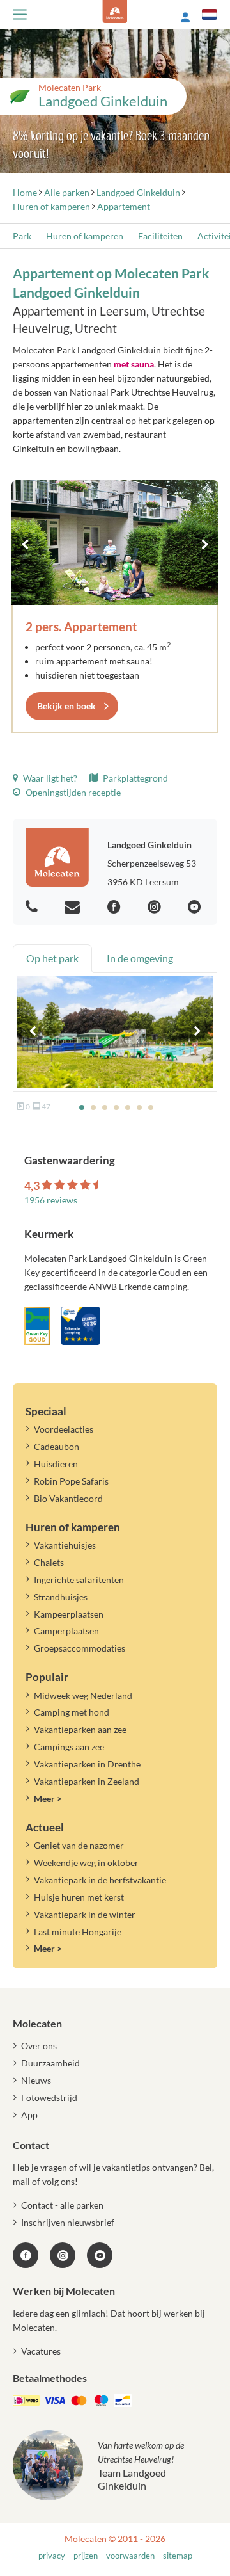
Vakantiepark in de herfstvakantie (100, 1880)
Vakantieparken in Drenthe (87, 1764)
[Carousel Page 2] (98, 590)
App (29, 2115)
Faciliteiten (160, 236)
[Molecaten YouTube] (100, 2255)
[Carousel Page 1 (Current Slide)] (87, 590)
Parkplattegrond (134, 778)
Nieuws (36, 2080)
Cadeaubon (57, 1446)
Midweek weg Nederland (83, 1695)
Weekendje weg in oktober (86, 1863)
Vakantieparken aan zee (80, 1729)
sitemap (178, 2556)
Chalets (49, 1562)
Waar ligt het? (49, 778)
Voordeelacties (64, 1429)
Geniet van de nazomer (79, 1845)
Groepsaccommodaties (80, 1648)
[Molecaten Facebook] (116, 907)
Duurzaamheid (50, 2063)
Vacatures (41, 2351)
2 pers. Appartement (81, 626)
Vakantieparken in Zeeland (87, 1781)
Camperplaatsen (66, 1631)
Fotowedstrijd (49, 2097)
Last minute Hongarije (78, 1932)
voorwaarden (130, 2556)
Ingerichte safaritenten (79, 1580)
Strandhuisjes (61, 1597)
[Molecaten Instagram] (156, 907)
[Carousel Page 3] (110, 590)
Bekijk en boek (66, 706)
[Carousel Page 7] (151, 1107)
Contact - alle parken (62, 2205)
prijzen (86, 2556)
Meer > (48, 1799)
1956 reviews (51, 1200)
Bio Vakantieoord (68, 1498)
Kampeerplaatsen (69, 1614)
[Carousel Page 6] (144, 590)
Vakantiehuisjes (65, 1545)
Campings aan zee (69, 1747)
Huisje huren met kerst (79, 1897)
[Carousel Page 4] (121, 590)
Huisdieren (56, 1464)
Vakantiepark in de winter (85, 1914)
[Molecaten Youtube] (196, 907)
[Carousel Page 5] (133, 590)
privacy (52, 2556)
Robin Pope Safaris (71, 1481)
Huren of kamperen (85, 236)
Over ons (39, 2046)
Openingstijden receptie (72, 792)
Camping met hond (72, 1712)
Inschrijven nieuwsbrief (68, 2222)
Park (22, 236)
